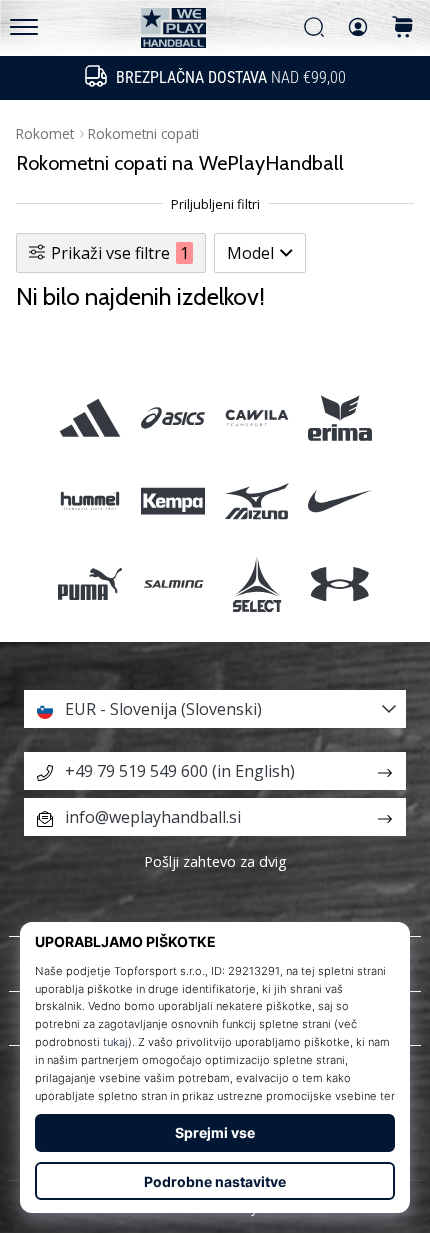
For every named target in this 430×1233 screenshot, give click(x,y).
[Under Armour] (339, 584)
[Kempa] (173, 500)
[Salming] (173, 584)
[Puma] (90, 584)
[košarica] (403, 28)
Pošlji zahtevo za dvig (215, 861)
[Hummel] (90, 500)
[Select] (256, 584)
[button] (215, 709)
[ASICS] (173, 417)
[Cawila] (256, 417)
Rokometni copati (143, 133)
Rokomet (45, 133)
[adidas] (90, 417)
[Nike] (339, 500)
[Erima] (339, 417)
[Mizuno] (256, 500)
